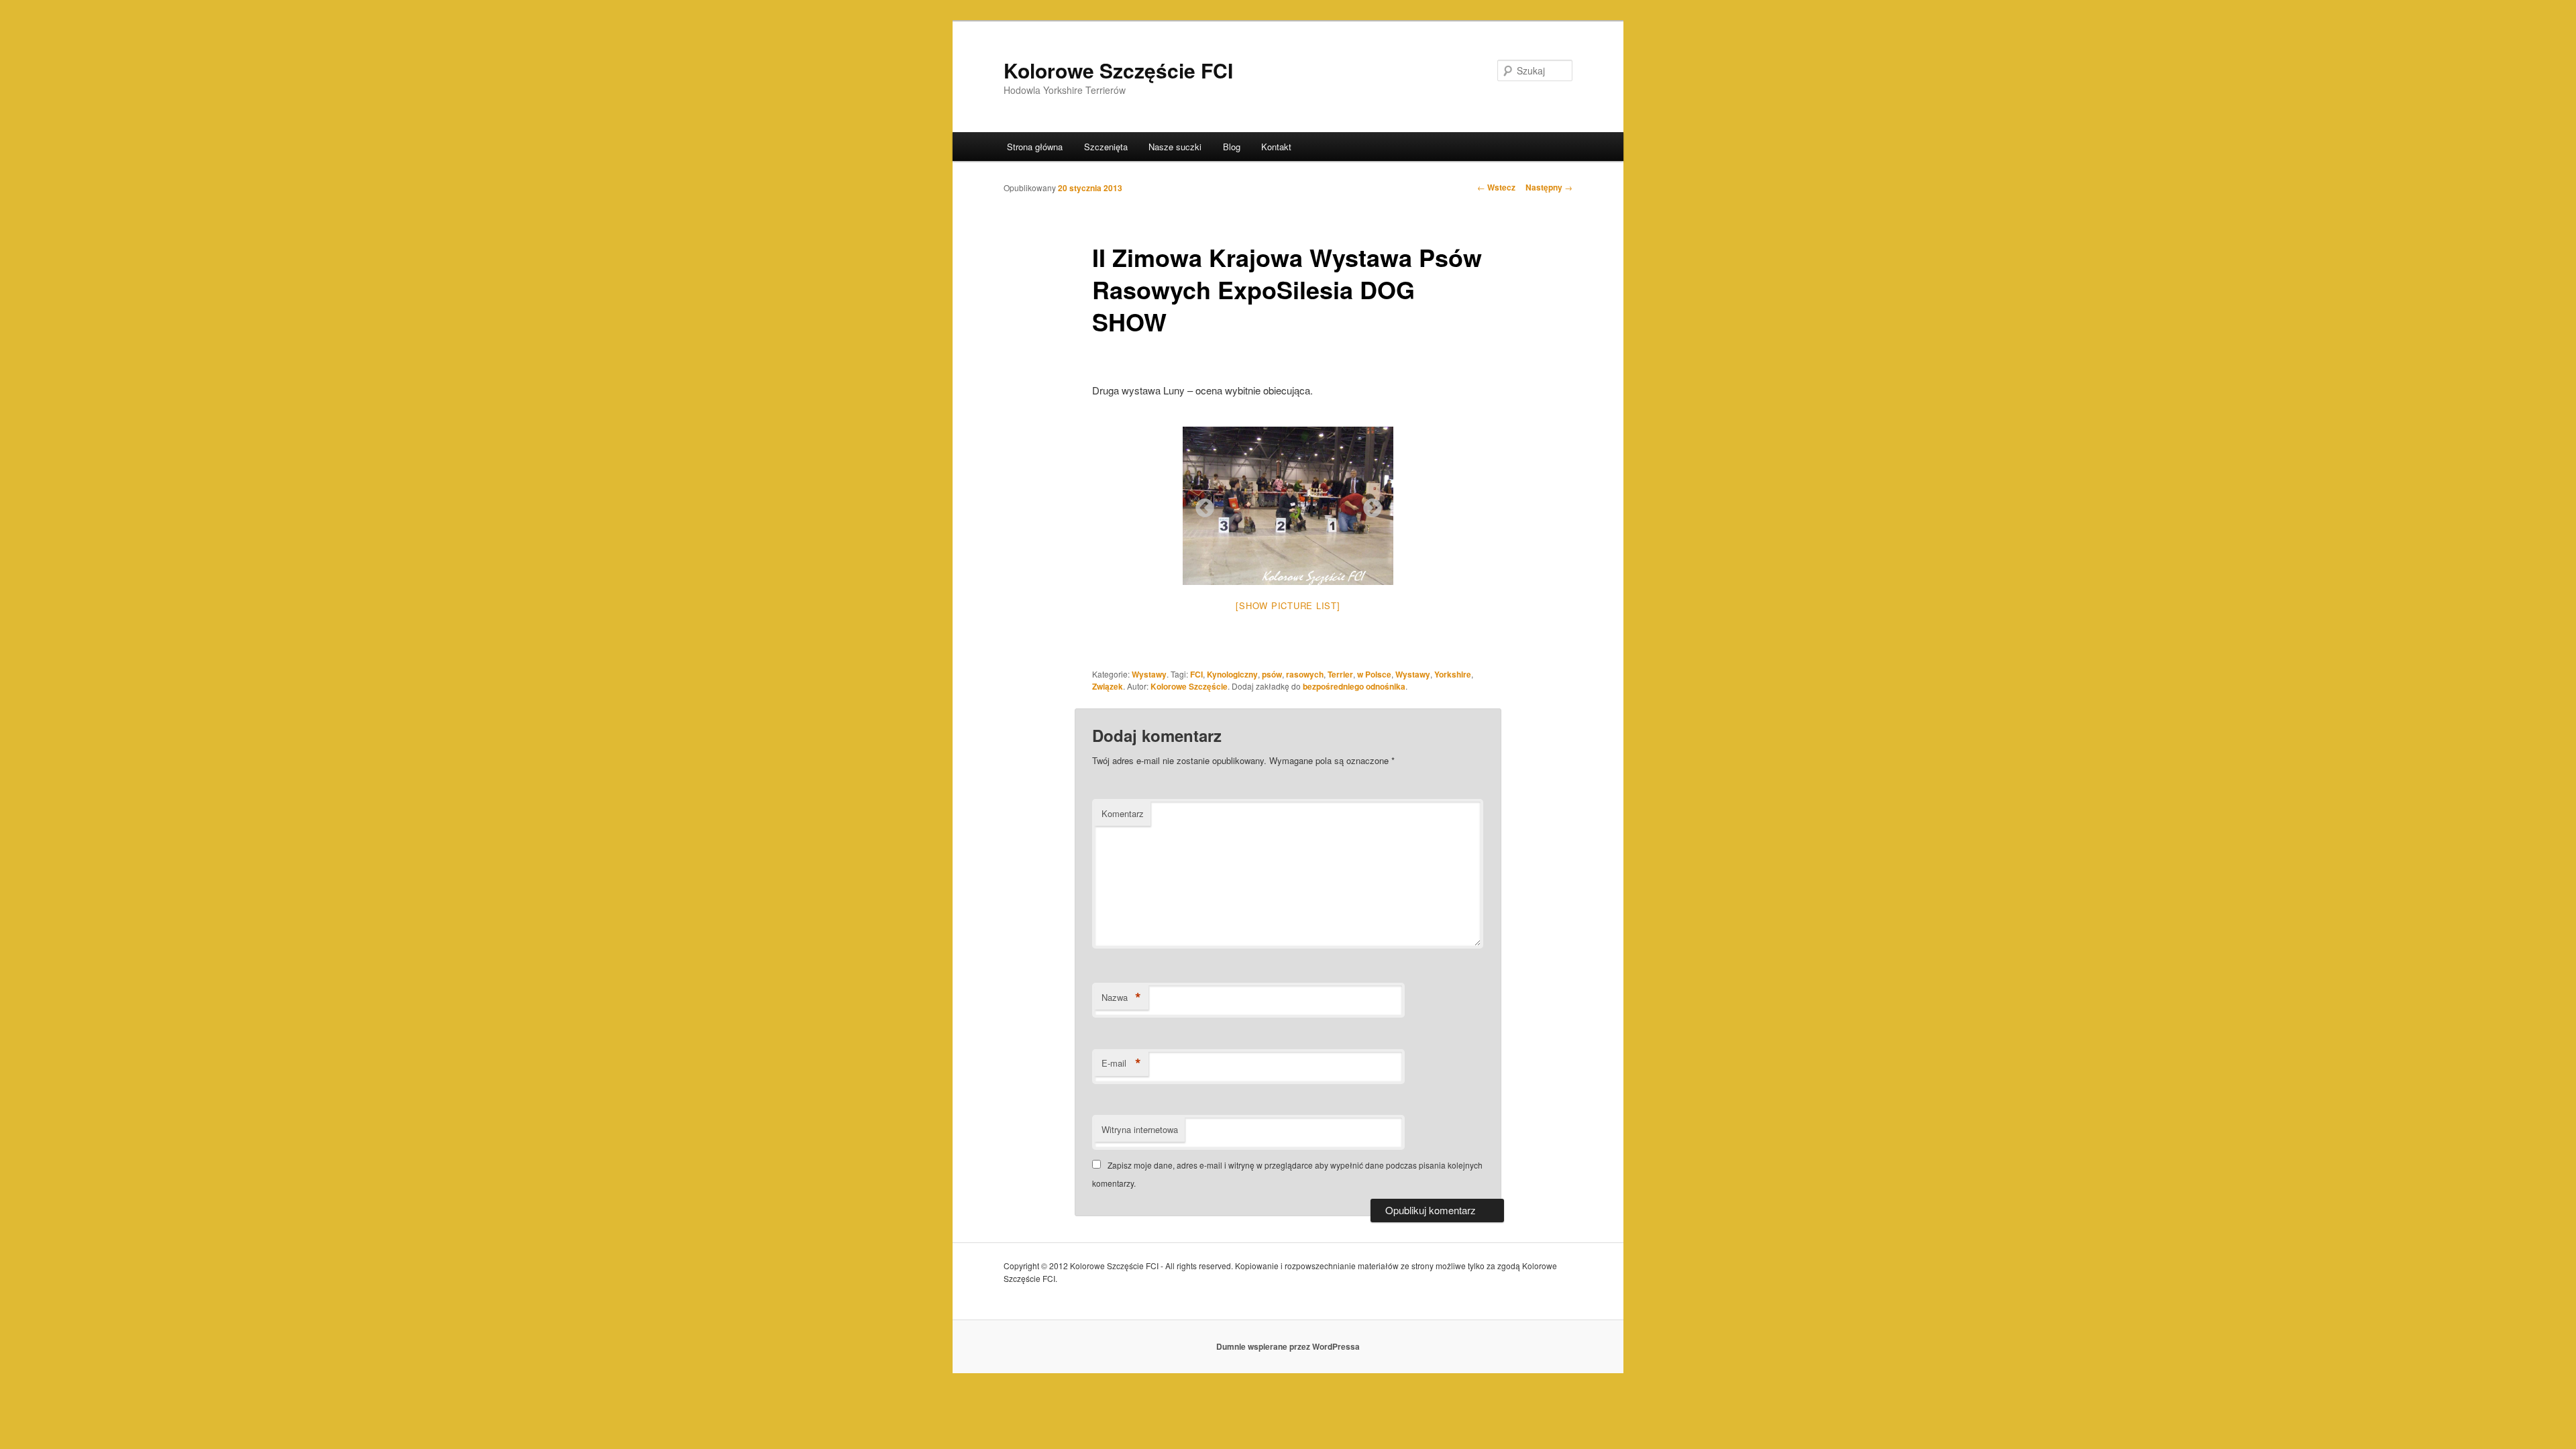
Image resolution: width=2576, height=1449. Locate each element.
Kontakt (1276, 147)
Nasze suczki (1175, 147)
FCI (1196, 674)
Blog (1232, 147)
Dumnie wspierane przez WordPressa (1288, 1346)
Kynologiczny (1232, 674)
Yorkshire (1453, 674)
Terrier (1340, 674)
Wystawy (1149, 674)
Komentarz (1123, 813)
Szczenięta (1106, 147)
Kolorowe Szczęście (1189, 686)
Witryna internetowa (1140, 1129)
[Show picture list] (1288, 605)
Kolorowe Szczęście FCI (1118, 70)
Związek (1108, 686)
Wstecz (1496, 187)
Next (1368, 504)
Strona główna (1035, 147)
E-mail (1121, 1063)
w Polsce (1374, 674)
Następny (1549, 187)
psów (1272, 674)
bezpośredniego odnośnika (1354, 686)
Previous (1201, 504)
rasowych (1305, 674)
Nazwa (1121, 998)
